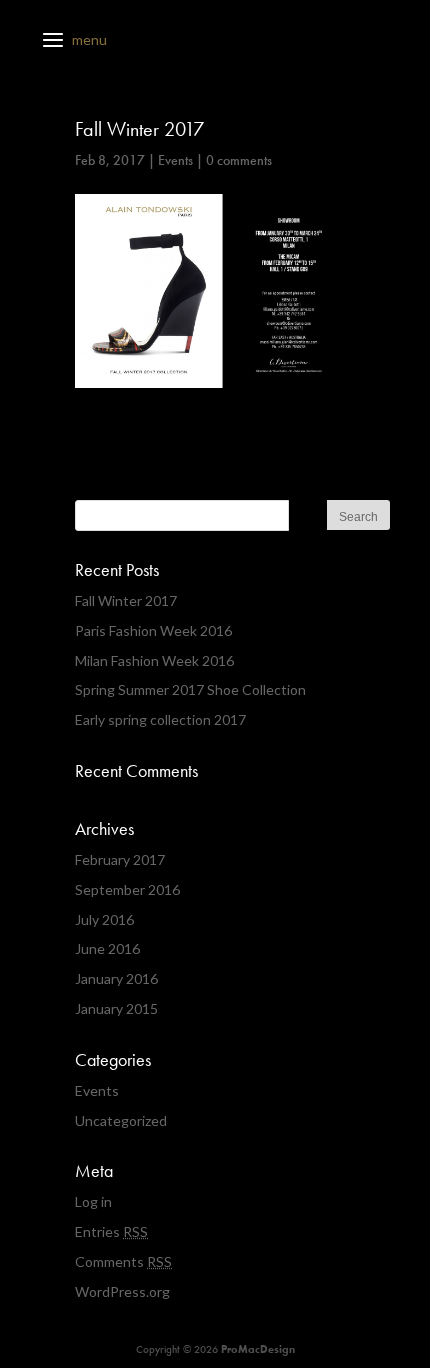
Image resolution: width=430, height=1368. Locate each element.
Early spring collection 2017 (160, 719)
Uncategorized (121, 1120)
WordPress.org (122, 1291)
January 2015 (116, 1008)
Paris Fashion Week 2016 (153, 630)
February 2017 (120, 859)
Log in (93, 1201)
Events (175, 160)
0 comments (239, 160)
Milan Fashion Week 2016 (154, 660)
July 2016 (104, 919)
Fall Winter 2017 (126, 600)
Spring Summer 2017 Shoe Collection (190, 689)
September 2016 (127, 889)
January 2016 (116, 978)
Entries (111, 1231)
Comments (123, 1261)
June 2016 (107, 948)
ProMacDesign (258, 1349)
